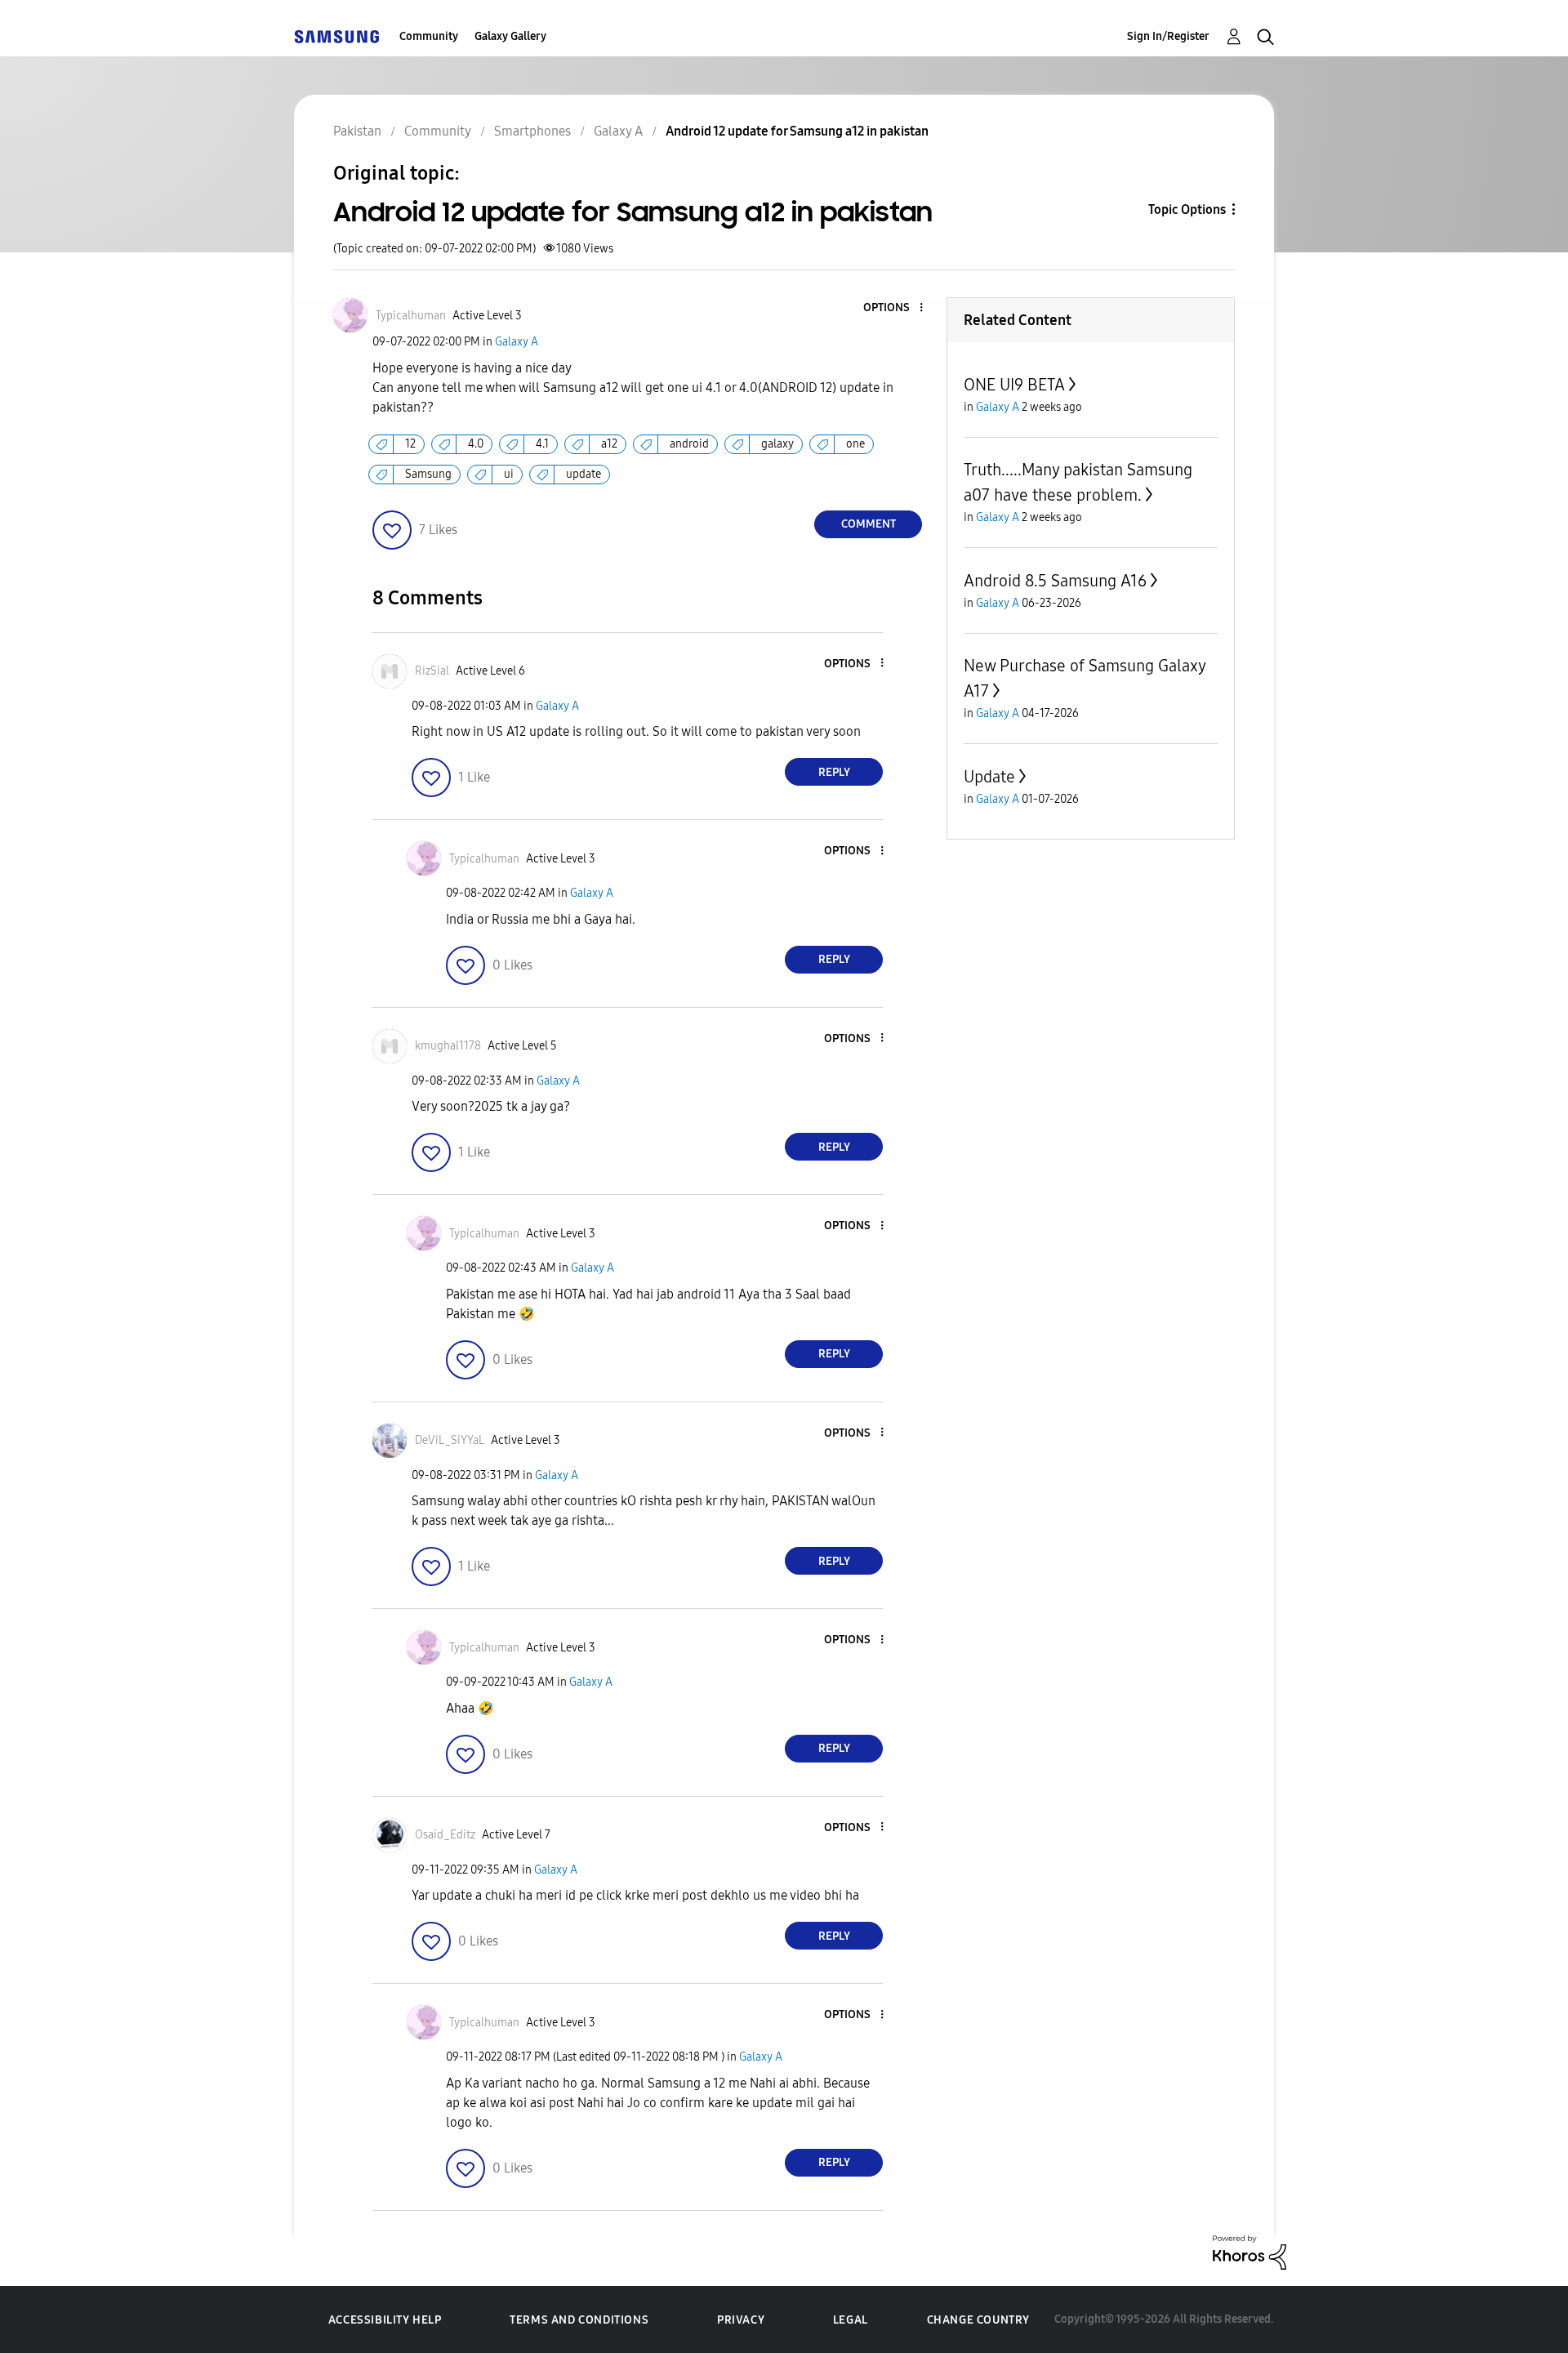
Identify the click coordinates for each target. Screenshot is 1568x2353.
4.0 (476, 444)
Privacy (741, 2320)
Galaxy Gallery (510, 36)
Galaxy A (517, 342)
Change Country (978, 2320)
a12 (609, 444)
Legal (851, 2320)
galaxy (777, 444)
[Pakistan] (336, 36)
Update (989, 777)
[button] (894, 308)
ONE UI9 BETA (1014, 385)
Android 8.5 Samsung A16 (1055, 581)
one (855, 444)
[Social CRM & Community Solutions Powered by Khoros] (1249, 2251)
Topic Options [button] (1187, 209)
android (689, 444)
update (584, 474)
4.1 (542, 444)
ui (509, 474)
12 (410, 444)
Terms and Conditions (579, 2320)
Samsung (428, 474)
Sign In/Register (1168, 36)
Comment (869, 524)
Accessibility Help (385, 2320)
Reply (834, 772)
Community (429, 36)
